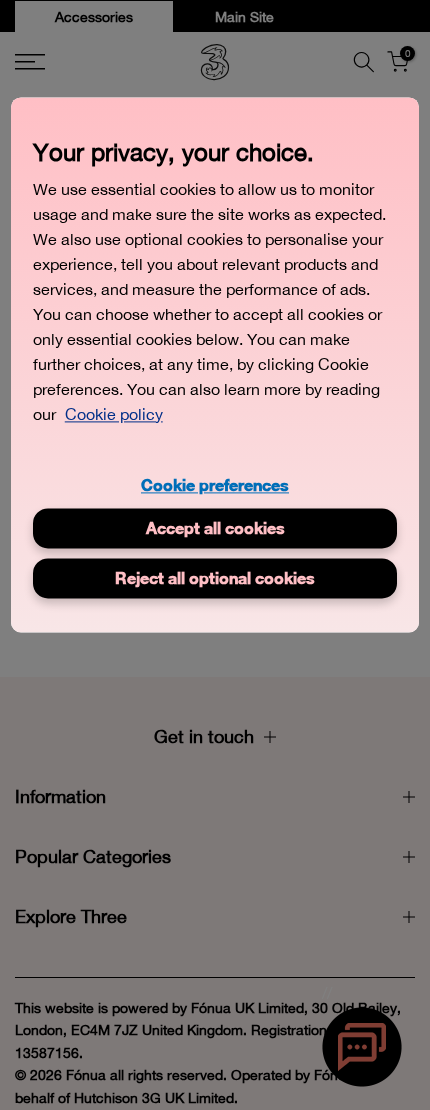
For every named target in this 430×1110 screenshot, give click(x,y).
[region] (215, 364)
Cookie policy (114, 414)
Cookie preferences (215, 484)
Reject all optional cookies (215, 577)
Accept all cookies (215, 527)
